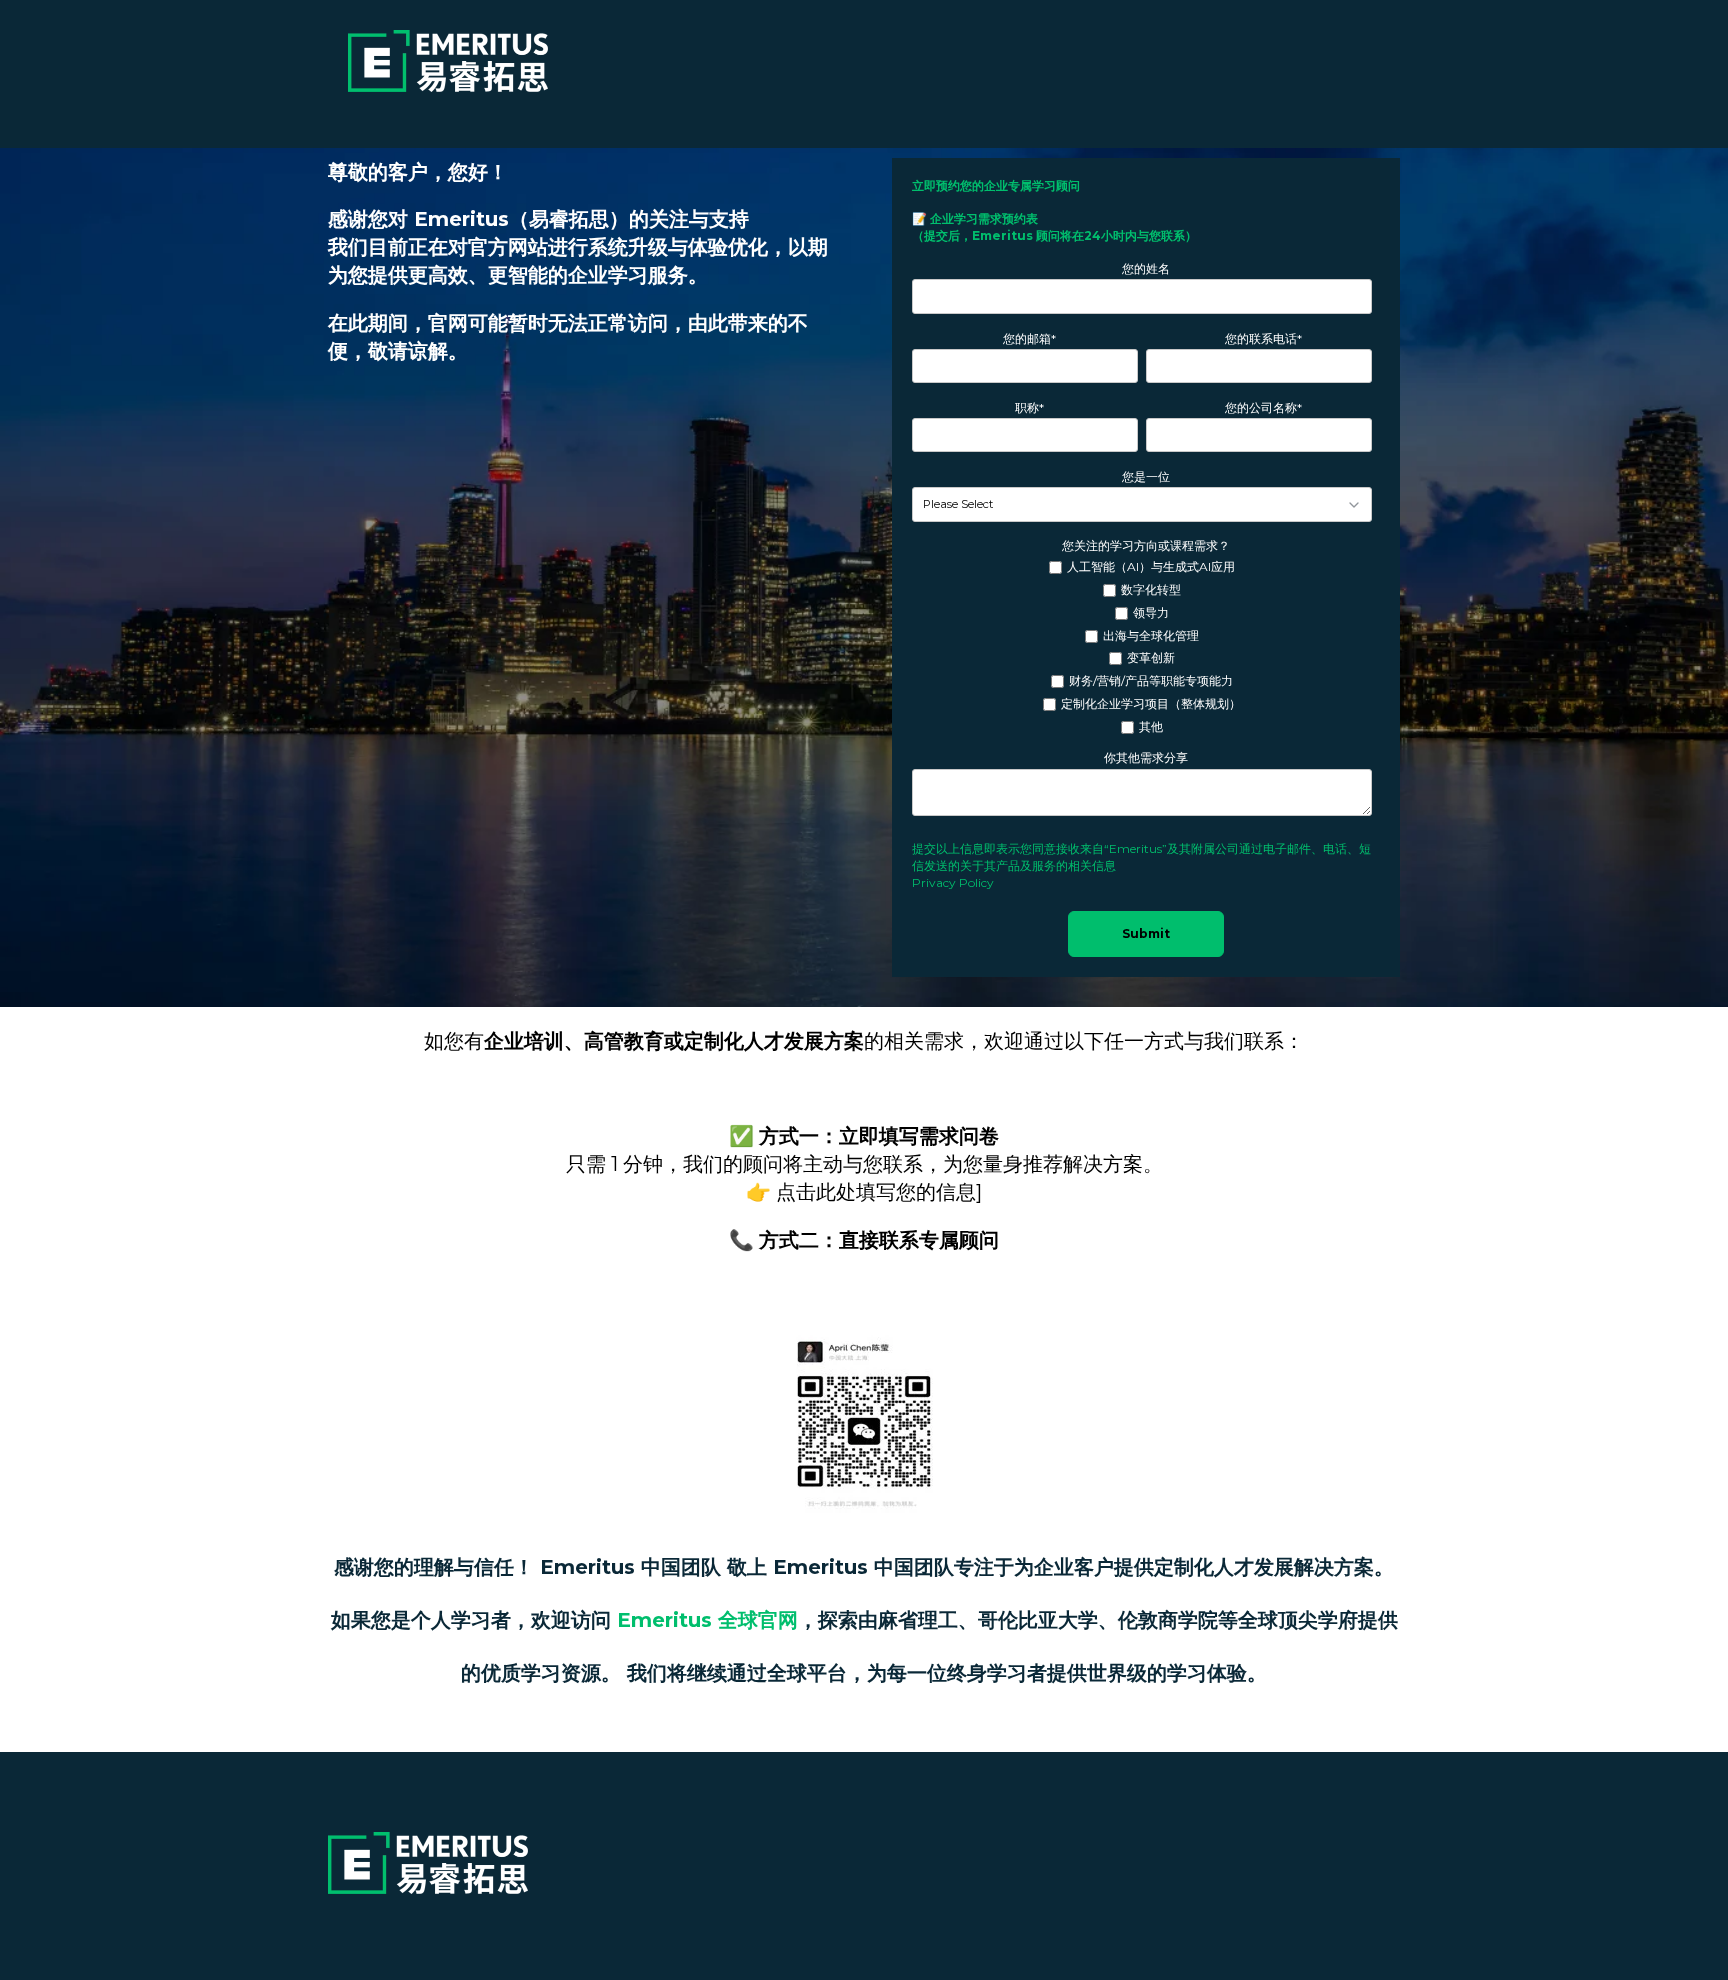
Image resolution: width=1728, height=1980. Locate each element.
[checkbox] (1142, 647)
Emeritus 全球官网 (707, 1620)
